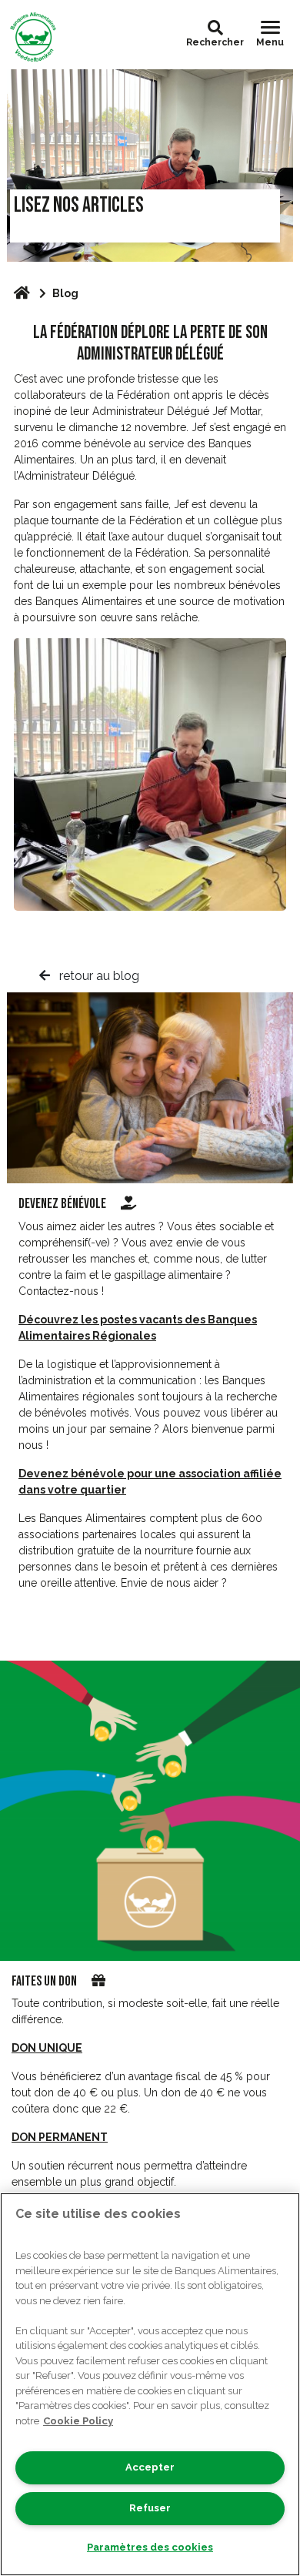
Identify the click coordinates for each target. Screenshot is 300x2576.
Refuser (150, 2508)
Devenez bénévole (63, 1204)
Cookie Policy (78, 2421)
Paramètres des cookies (150, 2547)
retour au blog (98, 976)
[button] (215, 28)
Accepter (150, 2467)
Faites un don (44, 1981)
